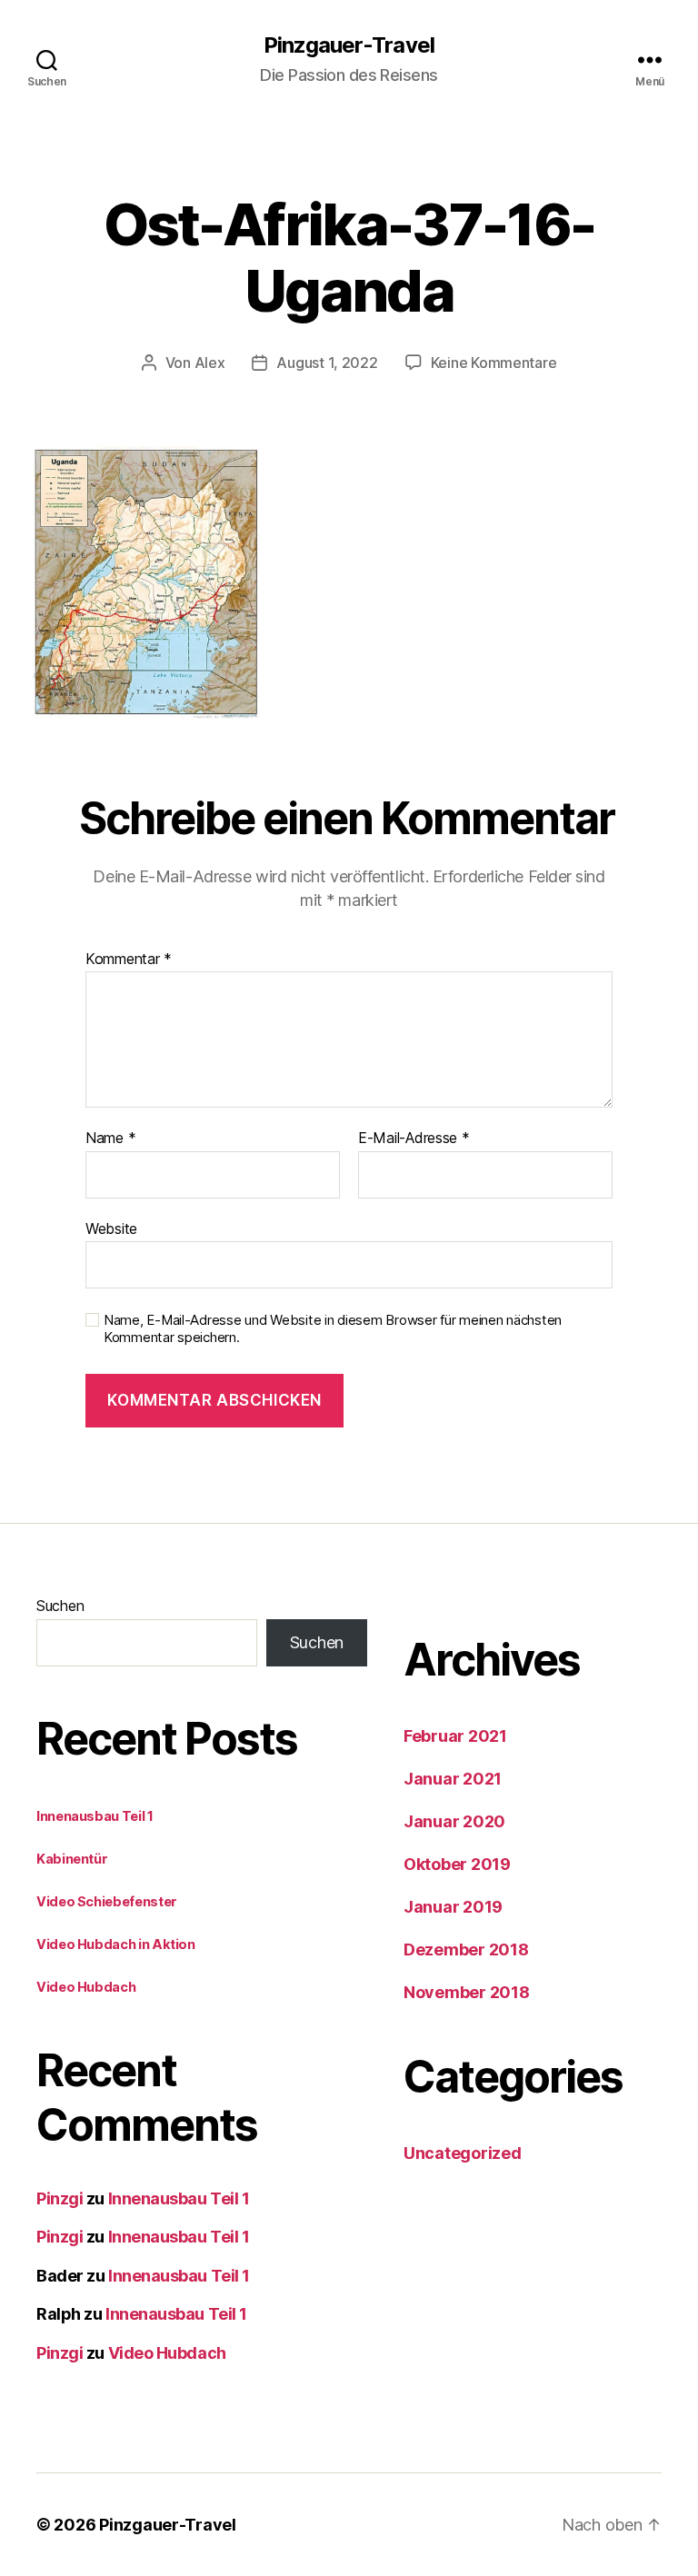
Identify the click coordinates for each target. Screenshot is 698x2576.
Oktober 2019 (457, 1864)
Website (111, 1228)
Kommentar (129, 960)
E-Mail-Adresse (414, 1139)
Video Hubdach (86, 1987)
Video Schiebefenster (107, 1901)
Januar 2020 (454, 1821)
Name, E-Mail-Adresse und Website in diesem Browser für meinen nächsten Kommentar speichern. (333, 1329)
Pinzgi (60, 2198)
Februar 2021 (455, 1736)
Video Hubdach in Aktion (116, 1944)
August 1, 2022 (327, 363)
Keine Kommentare (494, 363)
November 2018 (467, 1992)
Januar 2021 (453, 1779)
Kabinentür (72, 1859)
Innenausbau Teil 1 (95, 1816)
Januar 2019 (453, 1907)
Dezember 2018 (466, 1949)
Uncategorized (463, 2153)
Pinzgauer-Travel (349, 45)
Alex (210, 363)
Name (110, 1139)
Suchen (60, 1606)
